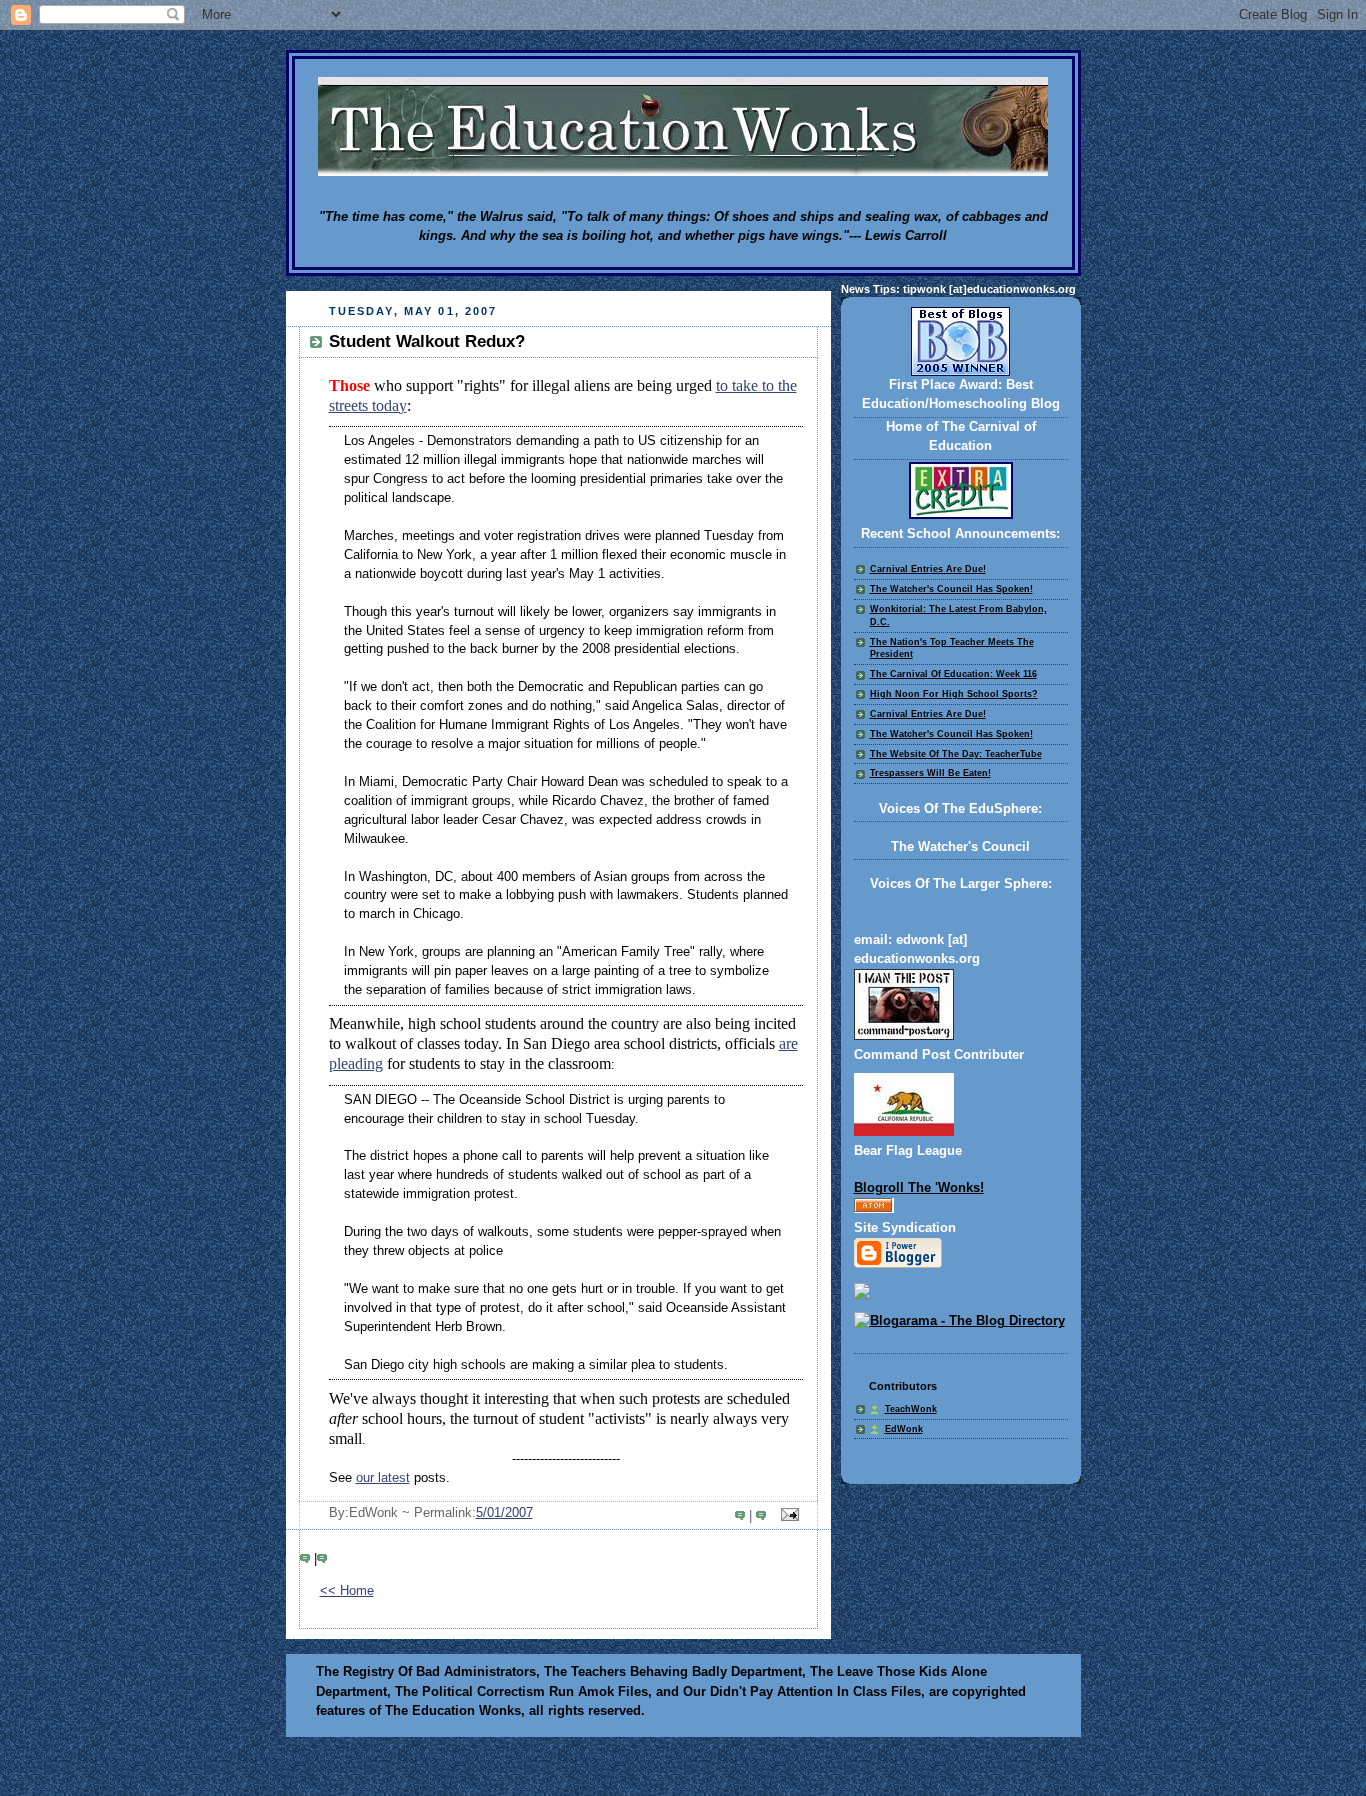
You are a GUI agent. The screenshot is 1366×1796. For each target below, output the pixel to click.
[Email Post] (786, 1516)
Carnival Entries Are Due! (928, 569)
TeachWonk (911, 1409)
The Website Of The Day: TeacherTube (956, 754)
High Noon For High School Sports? (954, 694)
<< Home (347, 1591)
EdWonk (904, 1429)
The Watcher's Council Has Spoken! (951, 589)
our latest (383, 1478)
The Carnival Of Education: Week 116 (953, 674)
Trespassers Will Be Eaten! (930, 773)
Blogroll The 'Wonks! (919, 1188)
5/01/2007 (504, 1513)
